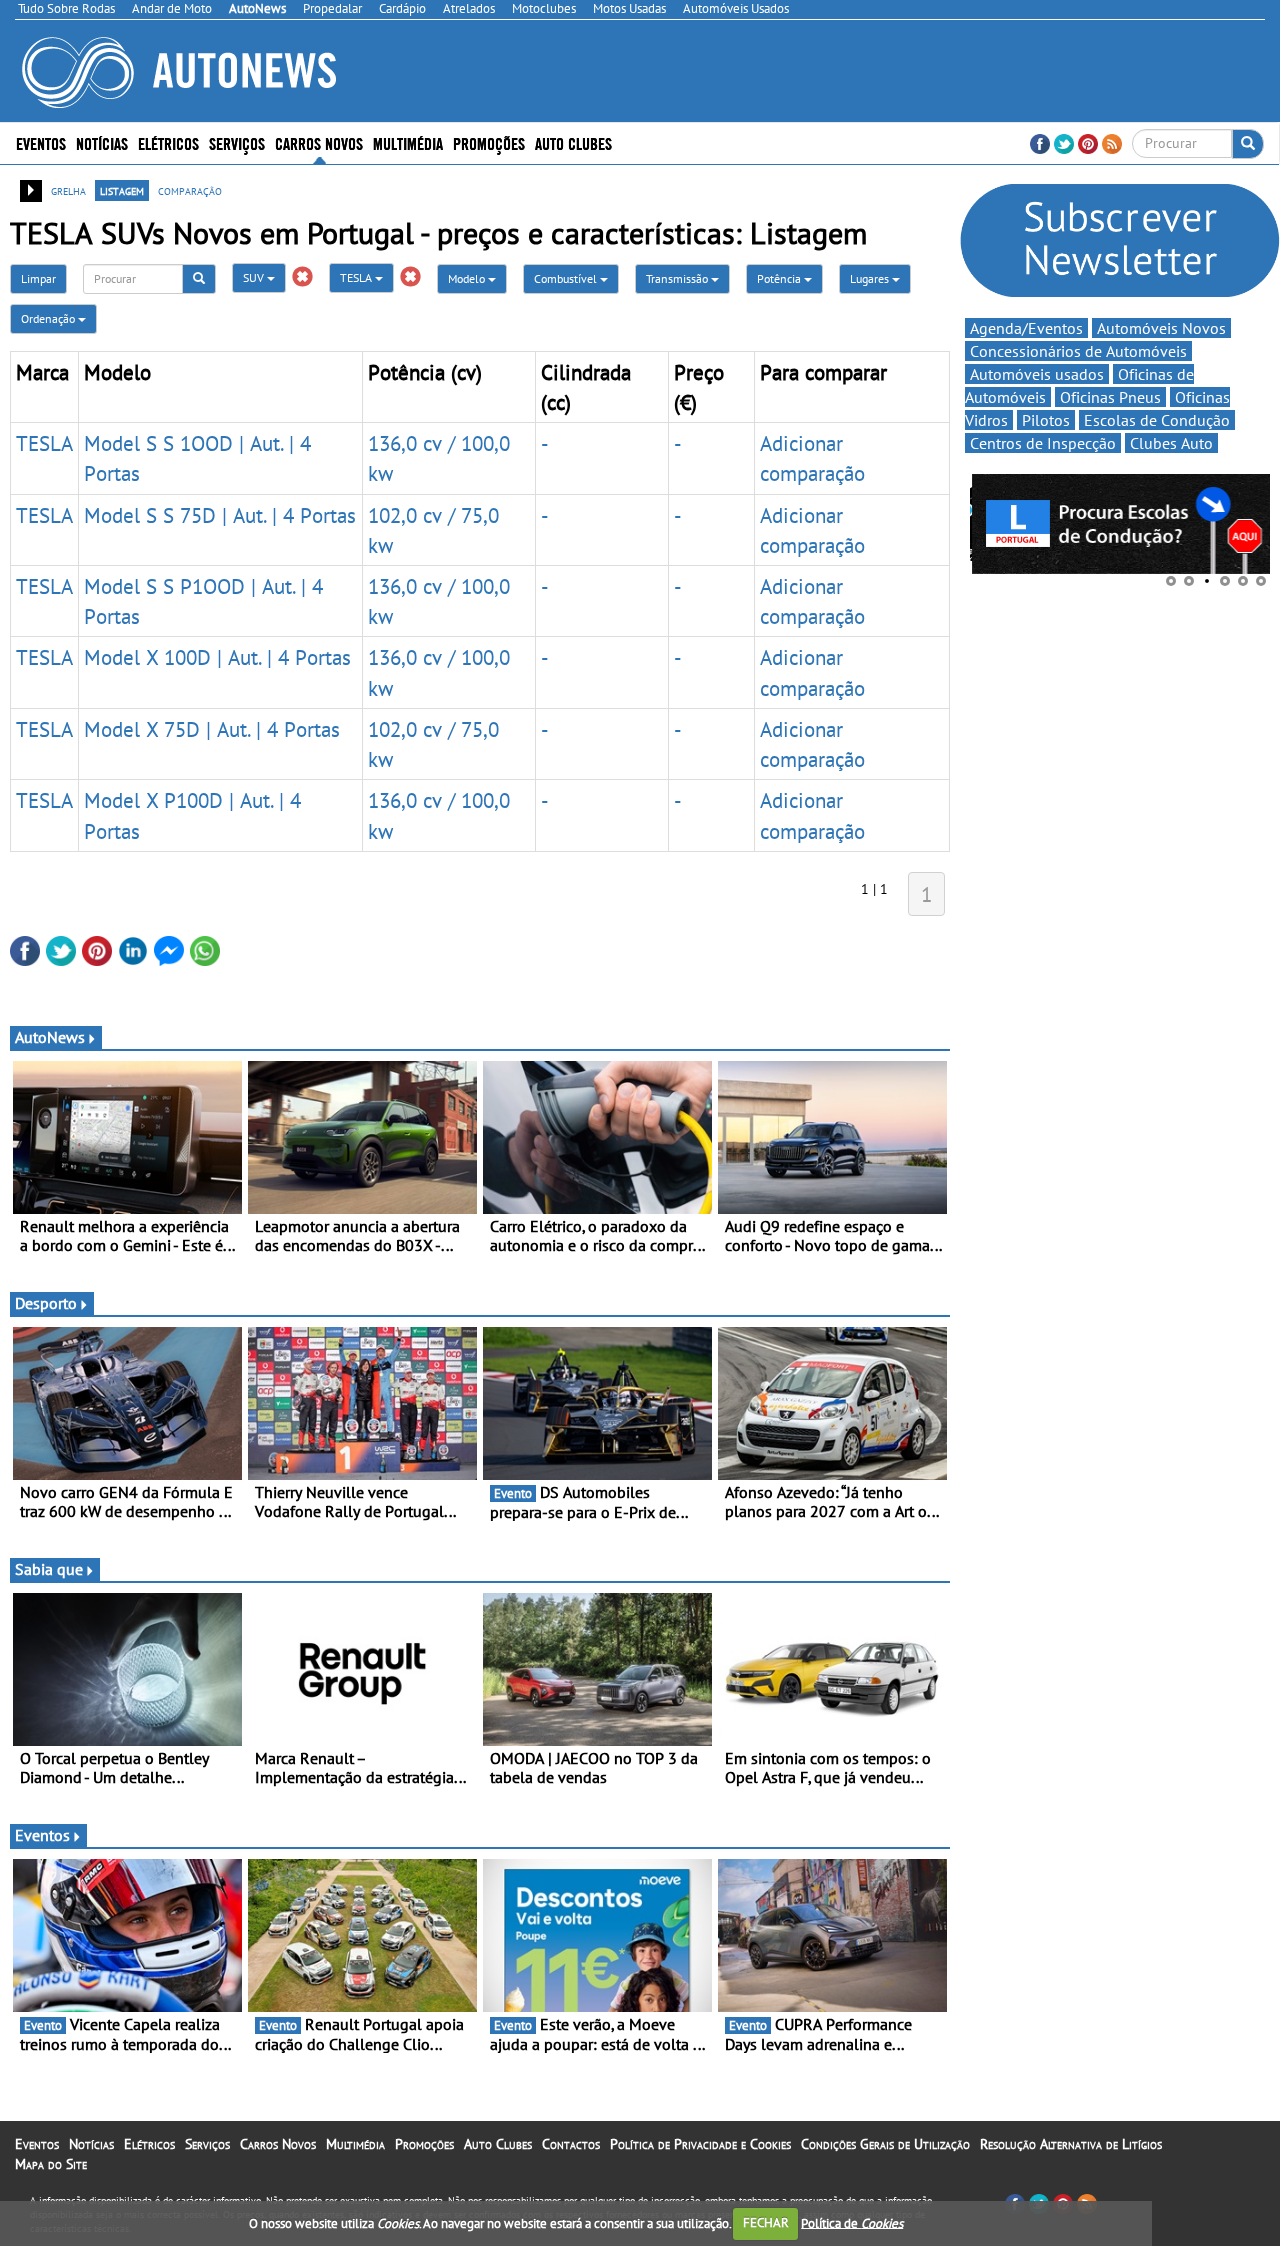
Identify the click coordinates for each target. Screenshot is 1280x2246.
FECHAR (766, 2222)
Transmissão (678, 278)
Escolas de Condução (1157, 420)
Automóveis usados (1037, 374)
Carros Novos (319, 142)
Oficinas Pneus (1110, 397)
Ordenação (49, 318)
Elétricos (149, 2144)
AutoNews (50, 1037)
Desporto (46, 1303)
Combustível (567, 278)
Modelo (468, 278)
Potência (780, 278)
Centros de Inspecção (1043, 443)
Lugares (871, 278)
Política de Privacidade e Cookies (700, 2144)
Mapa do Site (51, 2164)
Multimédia (408, 142)
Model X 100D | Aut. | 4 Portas (217, 657)
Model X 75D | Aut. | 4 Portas (212, 729)
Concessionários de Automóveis (1078, 351)
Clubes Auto (1171, 443)
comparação (190, 190)
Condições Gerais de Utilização (885, 2144)
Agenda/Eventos (1026, 328)
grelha (68, 190)
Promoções (489, 142)
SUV (255, 277)
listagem (122, 190)
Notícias (91, 2144)
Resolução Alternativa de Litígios (1071, 2144)
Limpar (38, 278)
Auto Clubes (498, 2144)
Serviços (207, 2144)
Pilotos (1046, 420)
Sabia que (49, 1569)
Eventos (41, 142)
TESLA (357, 277)
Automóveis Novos (1161, 328)
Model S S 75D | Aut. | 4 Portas (220, 515)
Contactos (571, 2144)
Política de (852, 2222)
